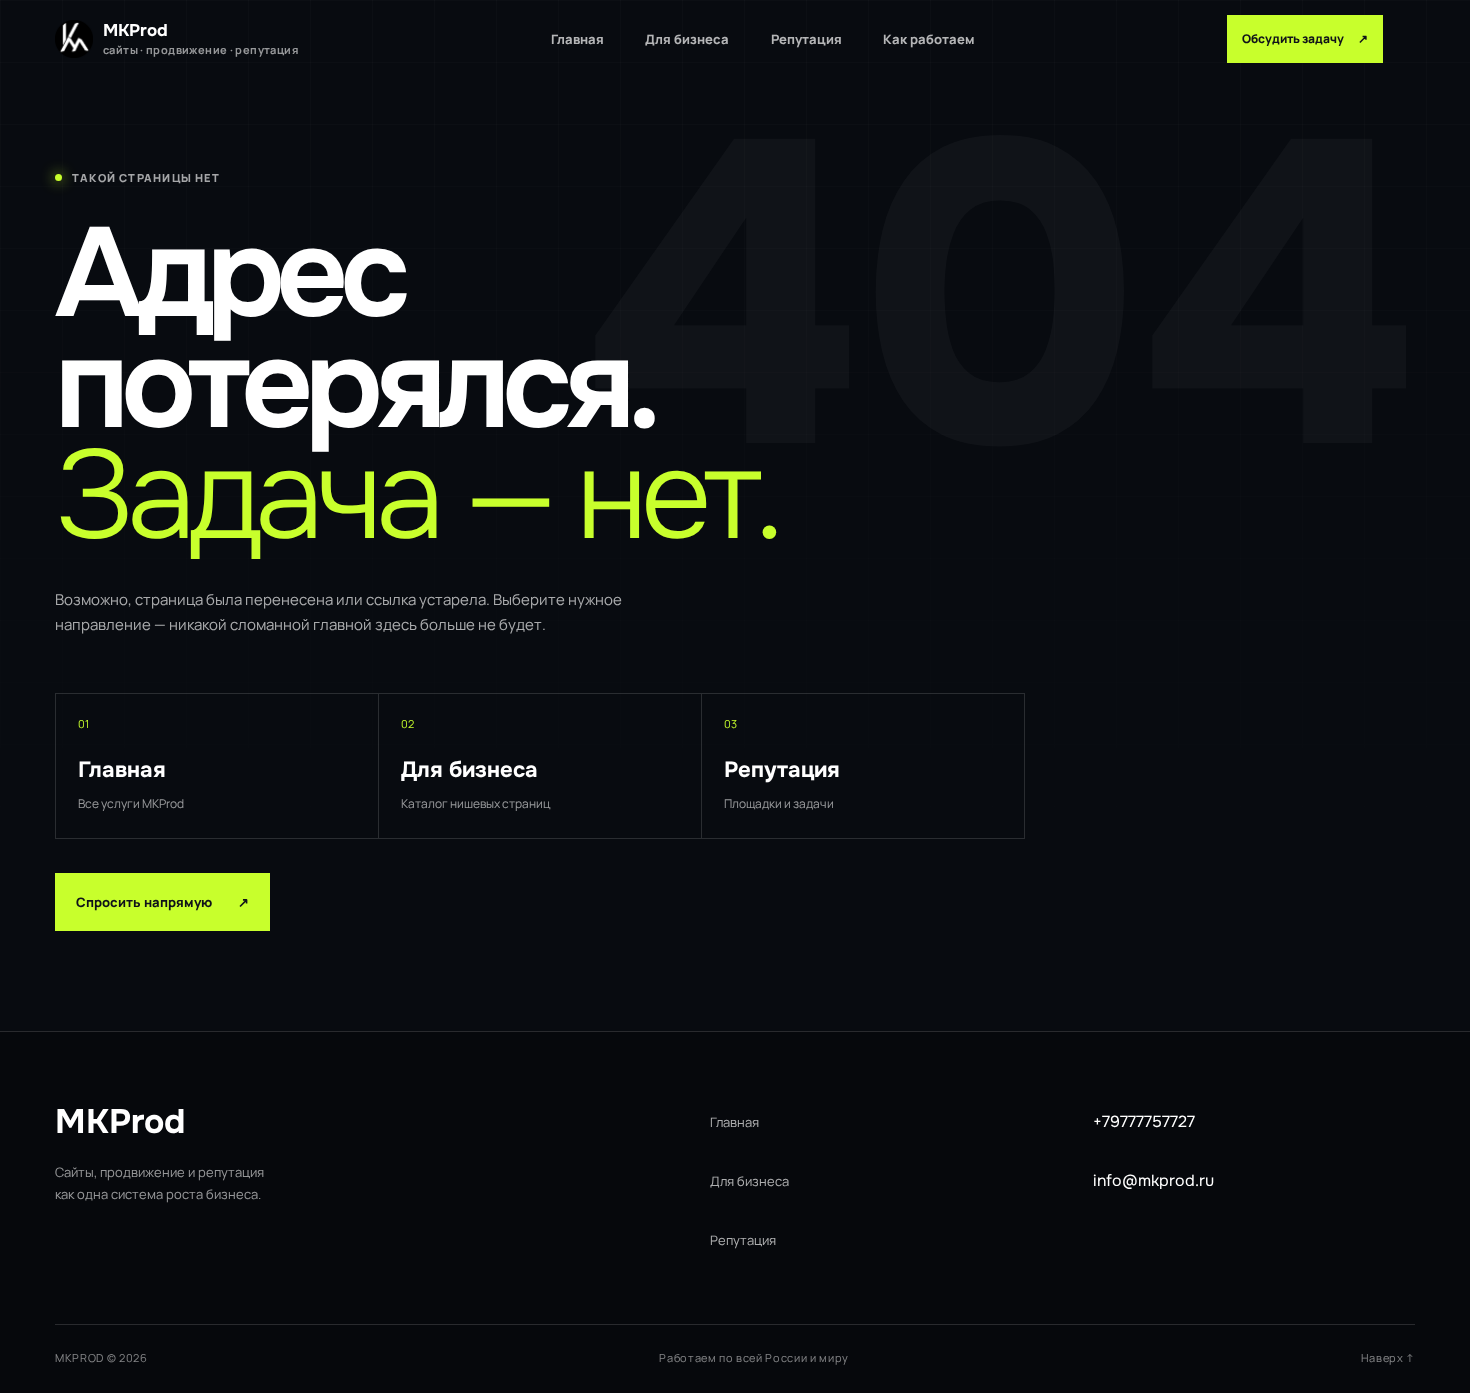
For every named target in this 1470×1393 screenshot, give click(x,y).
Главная (577, 39)
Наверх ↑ (1388, 1357)
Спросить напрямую (162, 902)
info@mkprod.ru (1153, 1180)
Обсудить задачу (1305, 38)
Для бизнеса (687, 39)
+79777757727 (1144, 1121)
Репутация (806, 39)
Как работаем (928, 39)
